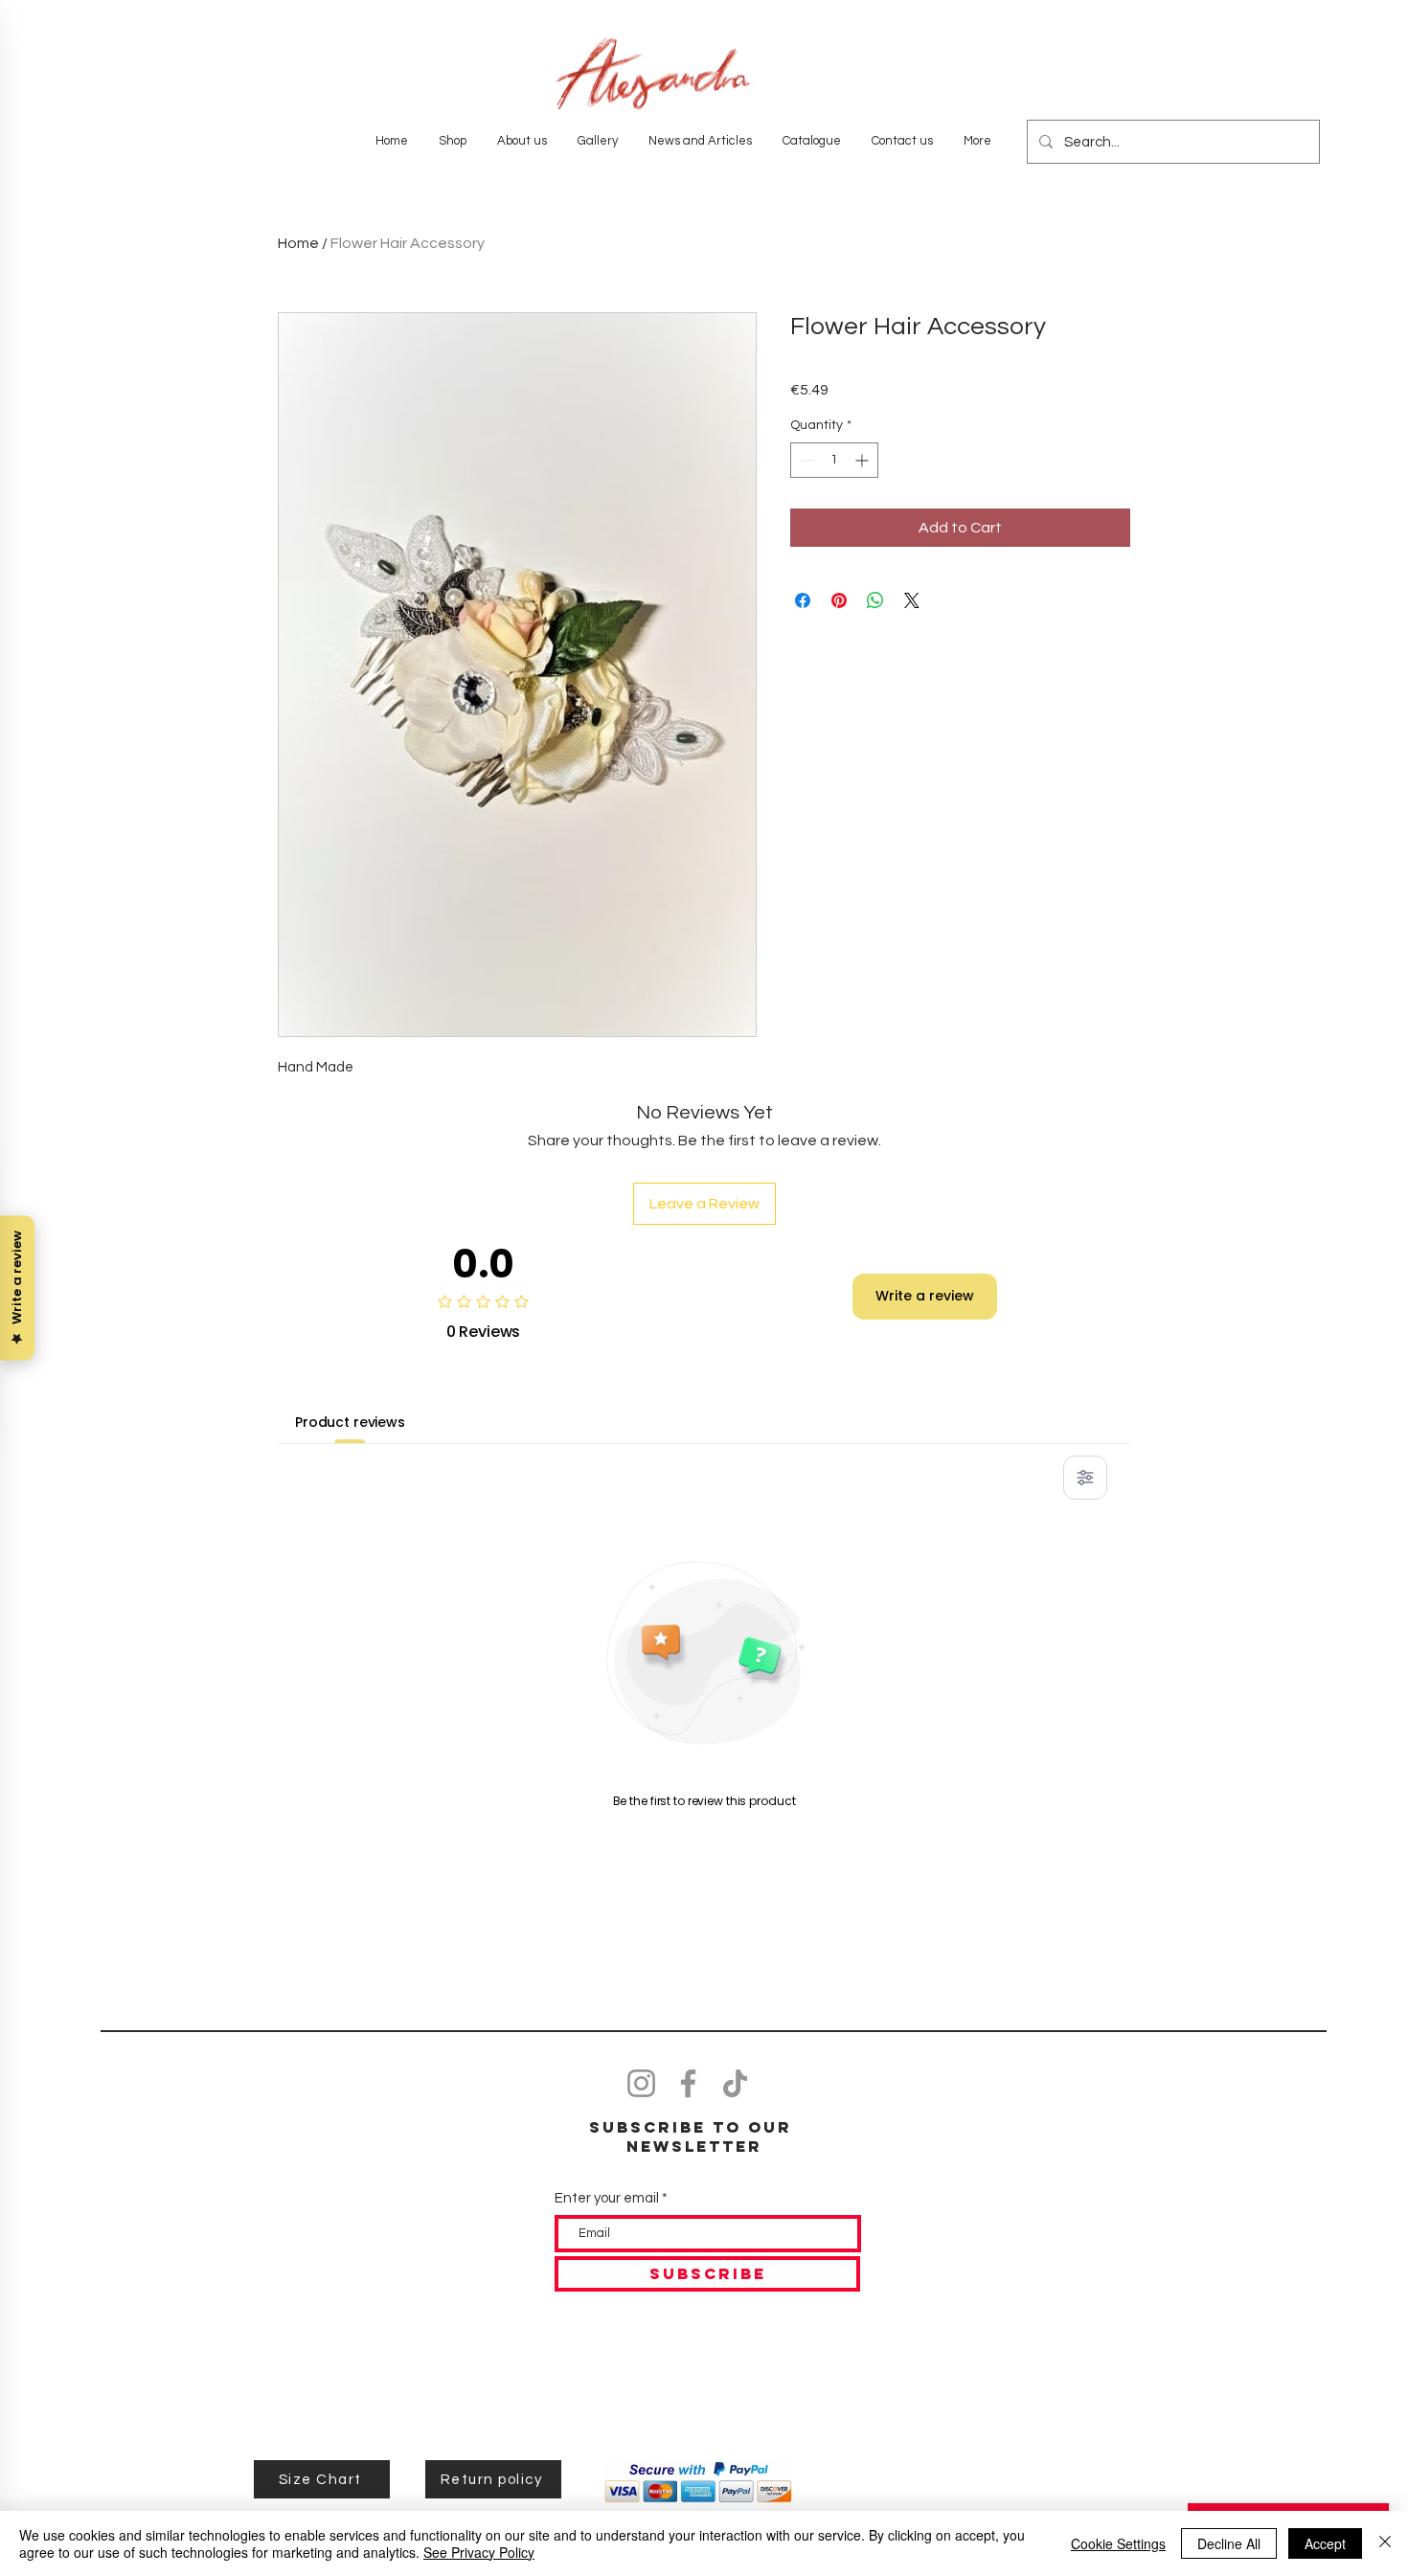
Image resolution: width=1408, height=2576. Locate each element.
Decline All (1229, 2543)
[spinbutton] (834, 460)
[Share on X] (912, 600)
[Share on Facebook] (803, 600)
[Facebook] (688, 2083)
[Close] (1385, 2543)
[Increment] (863, 460)
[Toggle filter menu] (1085, 1478)
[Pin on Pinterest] (839, 600)
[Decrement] (805, 460)
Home (298, 243)
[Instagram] (641, 2083)
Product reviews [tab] (350, 1422)
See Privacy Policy (479, 2552)
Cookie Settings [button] (1118, 2543)
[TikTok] (735, 2083)
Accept (1325, 2543)
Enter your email (607, 2198)
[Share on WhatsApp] (875, 600)
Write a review (925, 1296)
